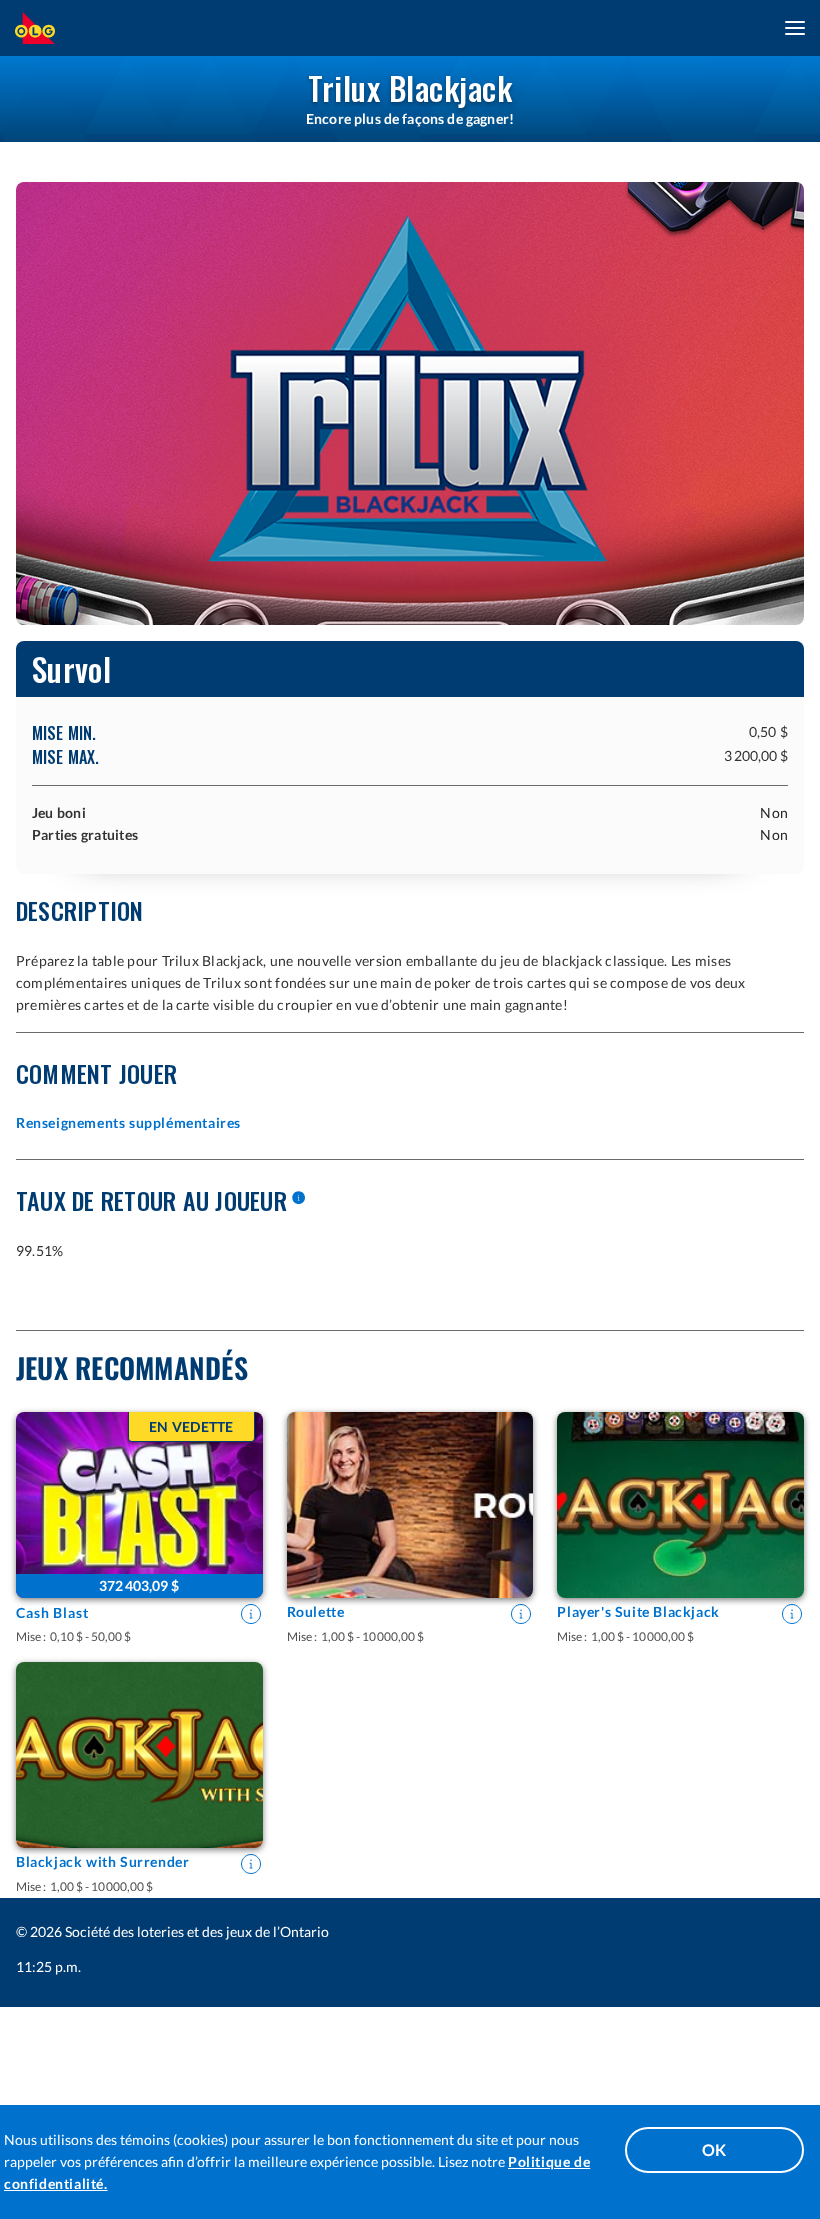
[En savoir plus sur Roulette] (521, 1614)
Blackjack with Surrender (102, 1861)
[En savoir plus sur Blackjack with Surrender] (251, 1864)
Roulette (316, 1611)
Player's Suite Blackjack (638, 1611)
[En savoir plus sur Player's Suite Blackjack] (792, 1614)
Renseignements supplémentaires (128, 1122)
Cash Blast (52, 1612)
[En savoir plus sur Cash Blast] (251, 1614)
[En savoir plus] (298, 1199)
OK (715, 2149)
